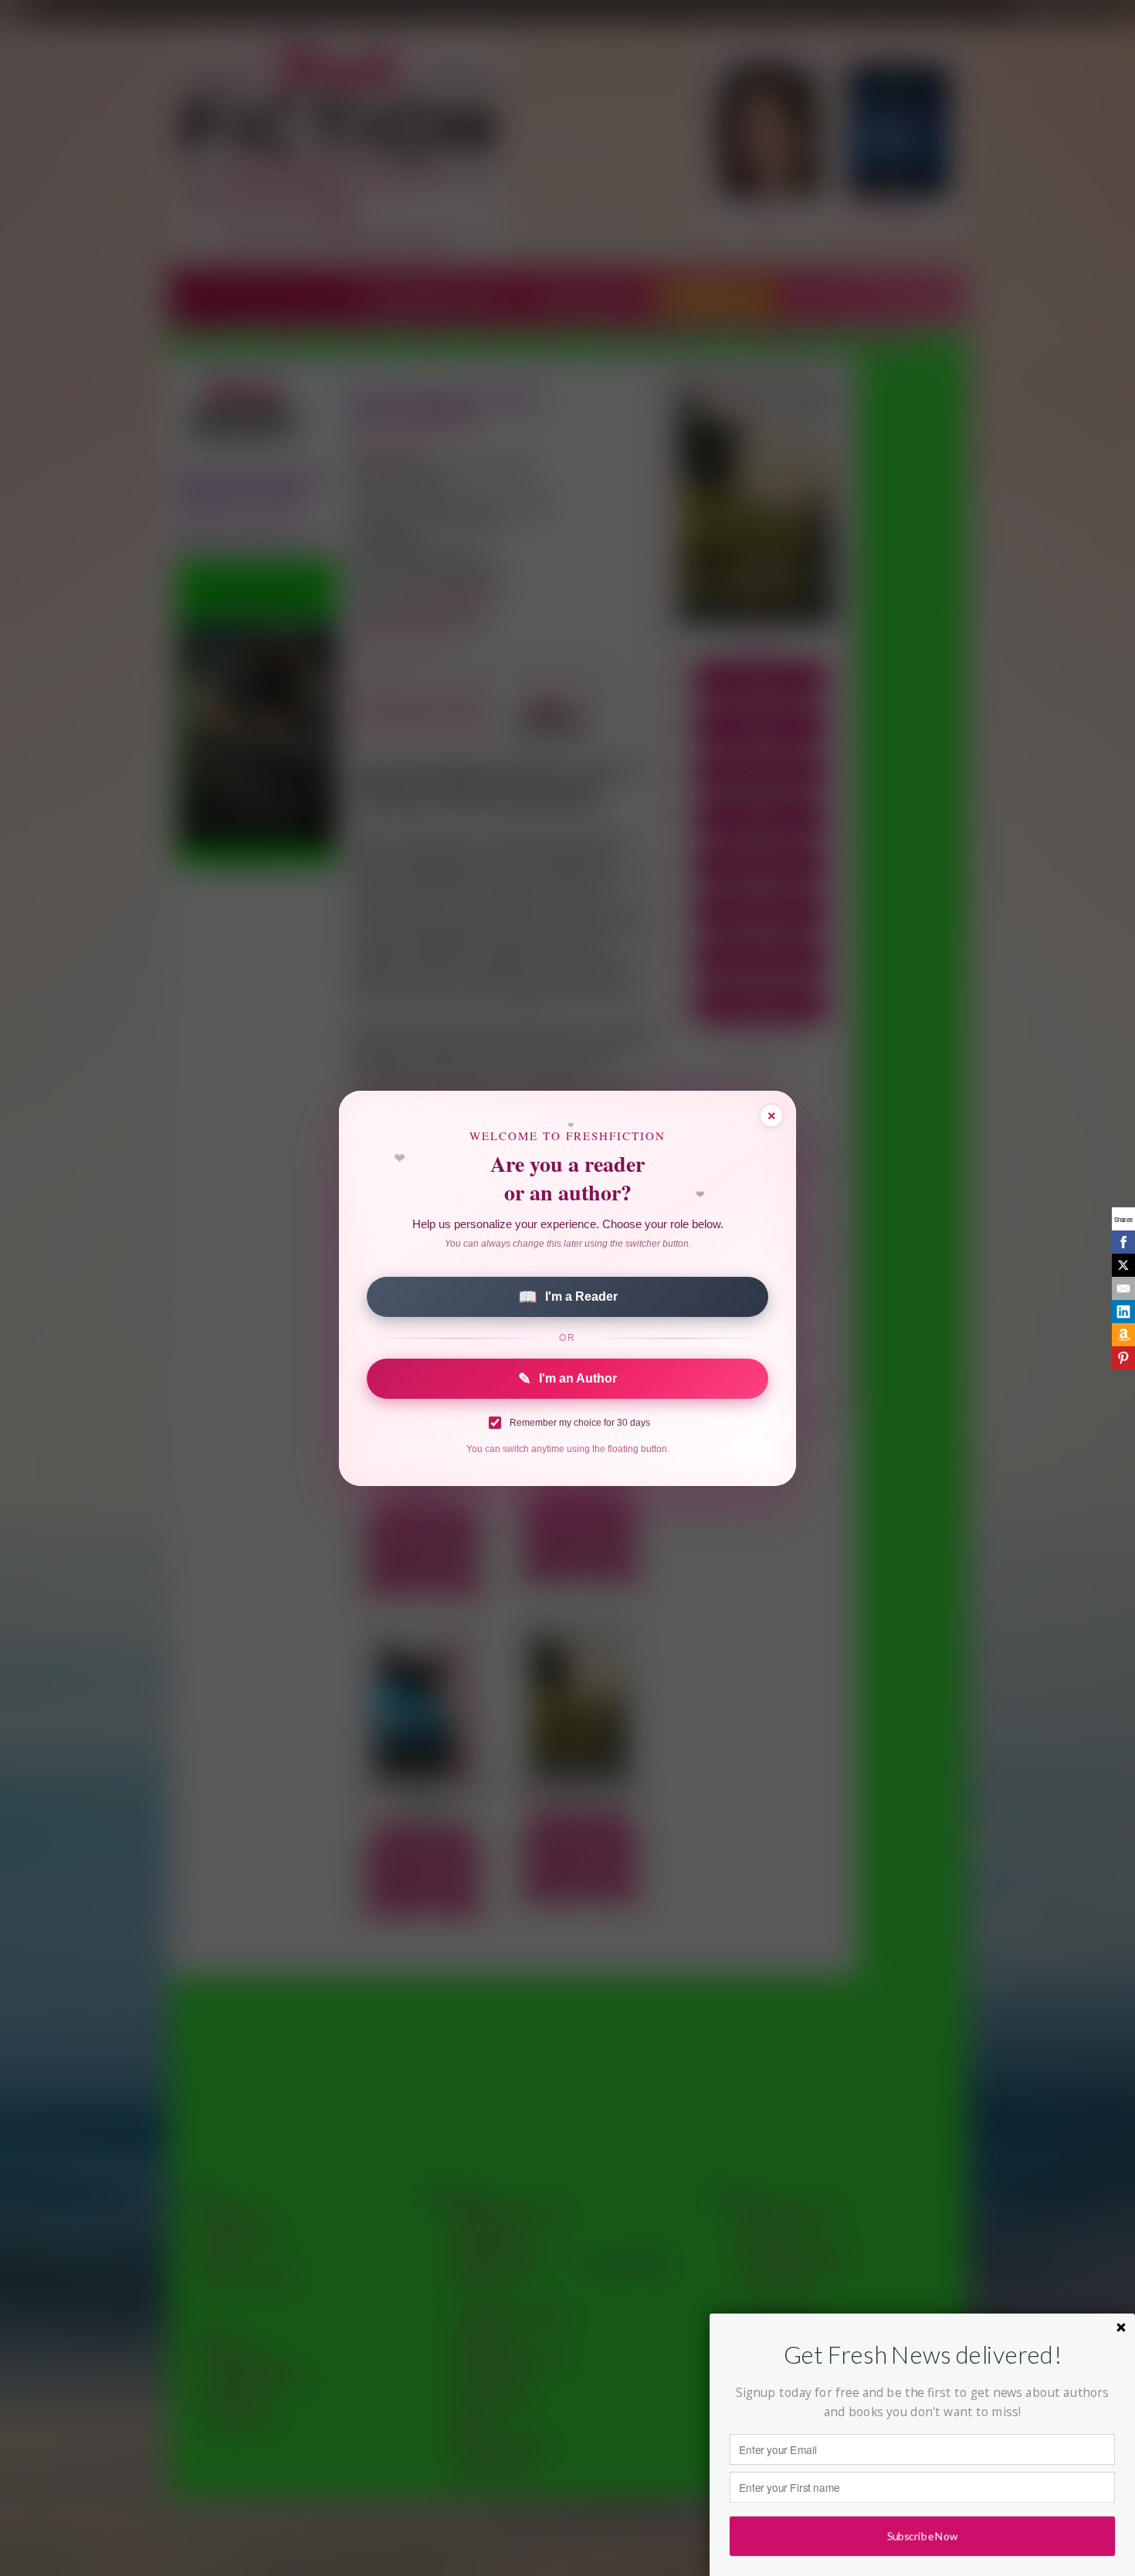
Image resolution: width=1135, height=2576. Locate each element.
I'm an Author (567, 1379)
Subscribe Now (922, 2536)
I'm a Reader (568, 1297)
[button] (922, 2355)
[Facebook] (1123, 1242)
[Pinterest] (1123, 1358)
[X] (1123, 1265)
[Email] (1123, 1288)
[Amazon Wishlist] (1123, 1335)
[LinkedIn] (1123, 1312)
